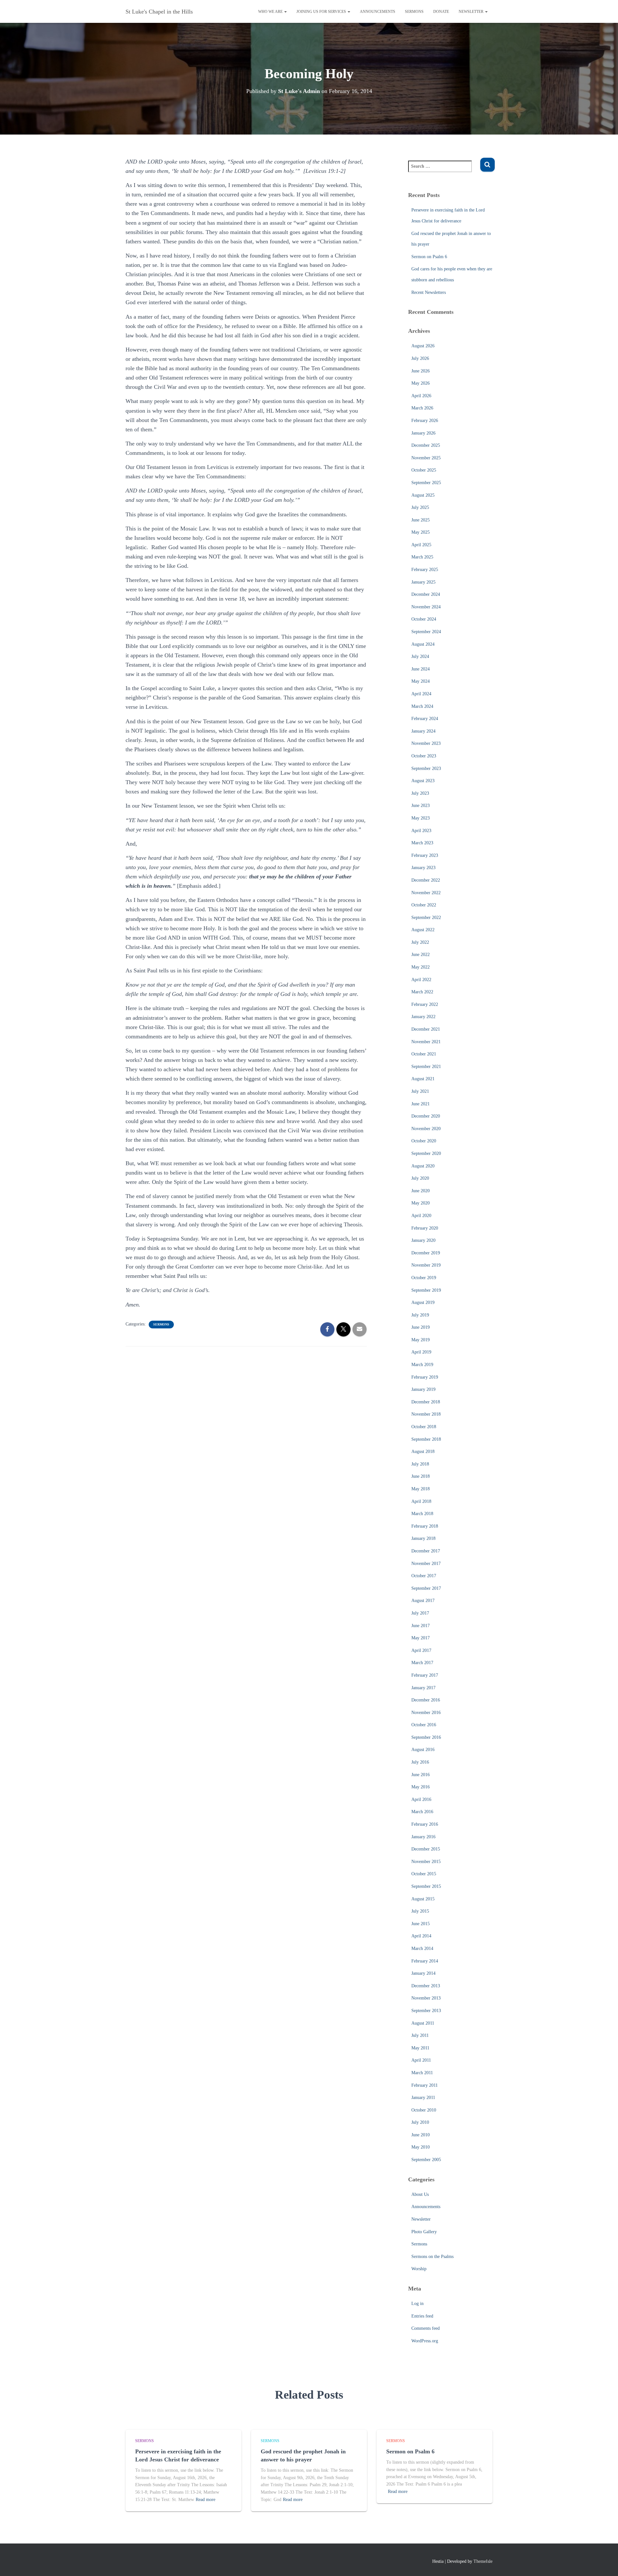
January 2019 (423, 1389)
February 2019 (425, 1377)
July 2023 (420, 793)
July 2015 (420, 1911)
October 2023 (424, 756)
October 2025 (424, 470)
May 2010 (421, 2147)
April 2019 (421, 1352)
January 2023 (423, 868)
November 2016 (426, 1713)
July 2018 (420, 1464)
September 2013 (426, 2011)
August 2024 (423, 644)
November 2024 (426, 607)
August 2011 (423, 2023)
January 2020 (423, 1240)
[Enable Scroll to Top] (605, 2563)
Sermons (414, 12)
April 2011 (421, 2060)
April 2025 (421, 545)
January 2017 (423, 1688)
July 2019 (420, 1315)
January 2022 (423, 1017)
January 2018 (423, 1538)
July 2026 (420, 358)
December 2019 (426, 1253)
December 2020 (426, 1116)
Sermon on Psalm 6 (429, 257)
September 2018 (426, 1439)
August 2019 (423, 1302)
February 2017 (425, 1675)
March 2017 (422, 1663)
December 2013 (426, 1986)
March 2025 (422, 557)
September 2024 (426, 632)
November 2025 (426, 458)
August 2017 (423, 1601)
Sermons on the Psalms (432, 2257)
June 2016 (421, 1775)
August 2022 (423, 930)
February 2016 (425, 1824)
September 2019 (426, 1290)
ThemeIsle (483, 2561)
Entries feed (422, 2316)
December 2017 (426, 1551)
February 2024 (425, 719)
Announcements (378, 12)
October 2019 (424, 1278)
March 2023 (422, 843)
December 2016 (426, 1700)
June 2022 (421, 955)
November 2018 (426, 1414)
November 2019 (426, 1265)
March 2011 (422, 2073)
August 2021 (423, 1079)
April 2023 (421, 831)
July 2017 (420, 1613)
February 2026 (425, 421)
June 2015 (421, 1924)
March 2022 (422, 992)
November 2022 (426, 893)
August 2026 (423, 346)
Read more (206, 2500)
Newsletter (472, 12)
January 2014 (423, 1973)
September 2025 (426, 483)
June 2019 (421, 1327)
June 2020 (421, 1191)
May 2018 (421, 1489)
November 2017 (426, 1564)
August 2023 (423, 781)
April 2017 (421, 1650)
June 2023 (421, 806)
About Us (420, 2194)
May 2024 (421, 681)
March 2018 (422, 1514)
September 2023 (426, 768)
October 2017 (424, 1576)
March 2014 (422, 1948)
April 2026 (421, 396)
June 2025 (421, 520)
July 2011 (420, 2035)
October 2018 (424, 1427)
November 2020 (426, 1129)
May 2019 (421, 1340)
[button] (285, 12)
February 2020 (425, 1228)
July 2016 (420, 1762)
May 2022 (421, 967)
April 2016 (421, 1799)
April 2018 (421, 1501)
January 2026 (423, 433)
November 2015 (426, 1862)
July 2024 (420, 656)
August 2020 (423, 1166)
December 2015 (426, 1849)
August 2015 (423, 1899)
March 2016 (422, 1812)
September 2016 (426, 1737)
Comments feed (426, 2328)
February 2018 (425, 1526)
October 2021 (424, 1054)
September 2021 (426, 1067)
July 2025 (420, 507)
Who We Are (271, 12)
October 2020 (424, 1141)
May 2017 (421, 1638)
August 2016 (423, 1750)
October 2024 (424, 619)
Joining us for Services (322, 12)
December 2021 (426, 1029)
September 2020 (426, 1153)
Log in (417, 2304)
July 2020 (420, 1178)
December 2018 (426, 1402)
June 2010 (421, 2135)
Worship (419, 2269)
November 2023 (426, 743)
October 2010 (424, 2110)
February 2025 (425, 570)
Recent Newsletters (429, 292)
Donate (441, 12)
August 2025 (423, 495)
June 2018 (421, 1476)
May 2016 (421, 1787)
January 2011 (423, 2098)
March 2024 (422, 706)
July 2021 (420, 1091)
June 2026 (421, 371)
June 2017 (421, 1626)
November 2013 (426, 1998)
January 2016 (423, 1837)
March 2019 (422, 1365)
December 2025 (426, 445)
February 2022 (425, 1004)
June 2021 (421, 1104)
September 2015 (426, 1886)
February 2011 (425, 2085)
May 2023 (421, 818)
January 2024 (423, 731)
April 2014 (421, 1936)
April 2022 (421, 980)
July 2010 (420, 2122)
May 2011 (420, 2048)
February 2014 (425, 1961)
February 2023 (425, 855)
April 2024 (421, 694)
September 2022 (426, 918)
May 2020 (421, 1203)
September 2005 (426, 2160)
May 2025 (421, 532)
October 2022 (424, 905)
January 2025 (423, 582)
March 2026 (422, 408)
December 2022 (426, 880)
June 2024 (421, 669)
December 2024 (426, 594)
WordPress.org (425, 2341)
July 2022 (420, 942)
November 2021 (426, 1042)
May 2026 (421, 383)
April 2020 (421, 1216)
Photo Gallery (424, 2232)
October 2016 (424, 1725)
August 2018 (423, 1452)
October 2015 (424, 1874)
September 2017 (426, 1588)
